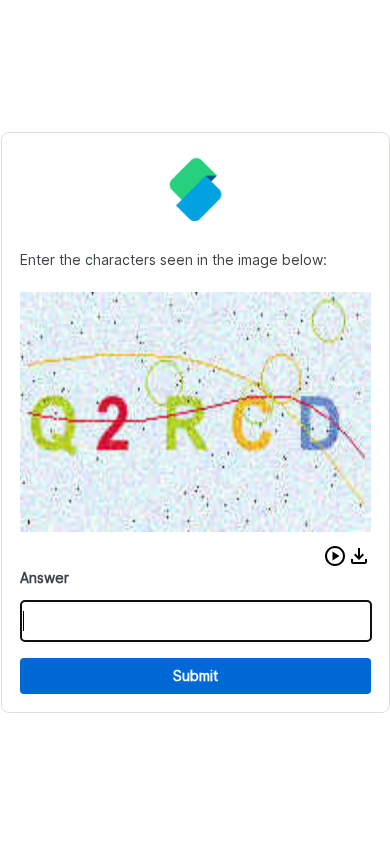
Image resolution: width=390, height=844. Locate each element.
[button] (335, 556)
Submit (195, 675)
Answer (44, 577)
